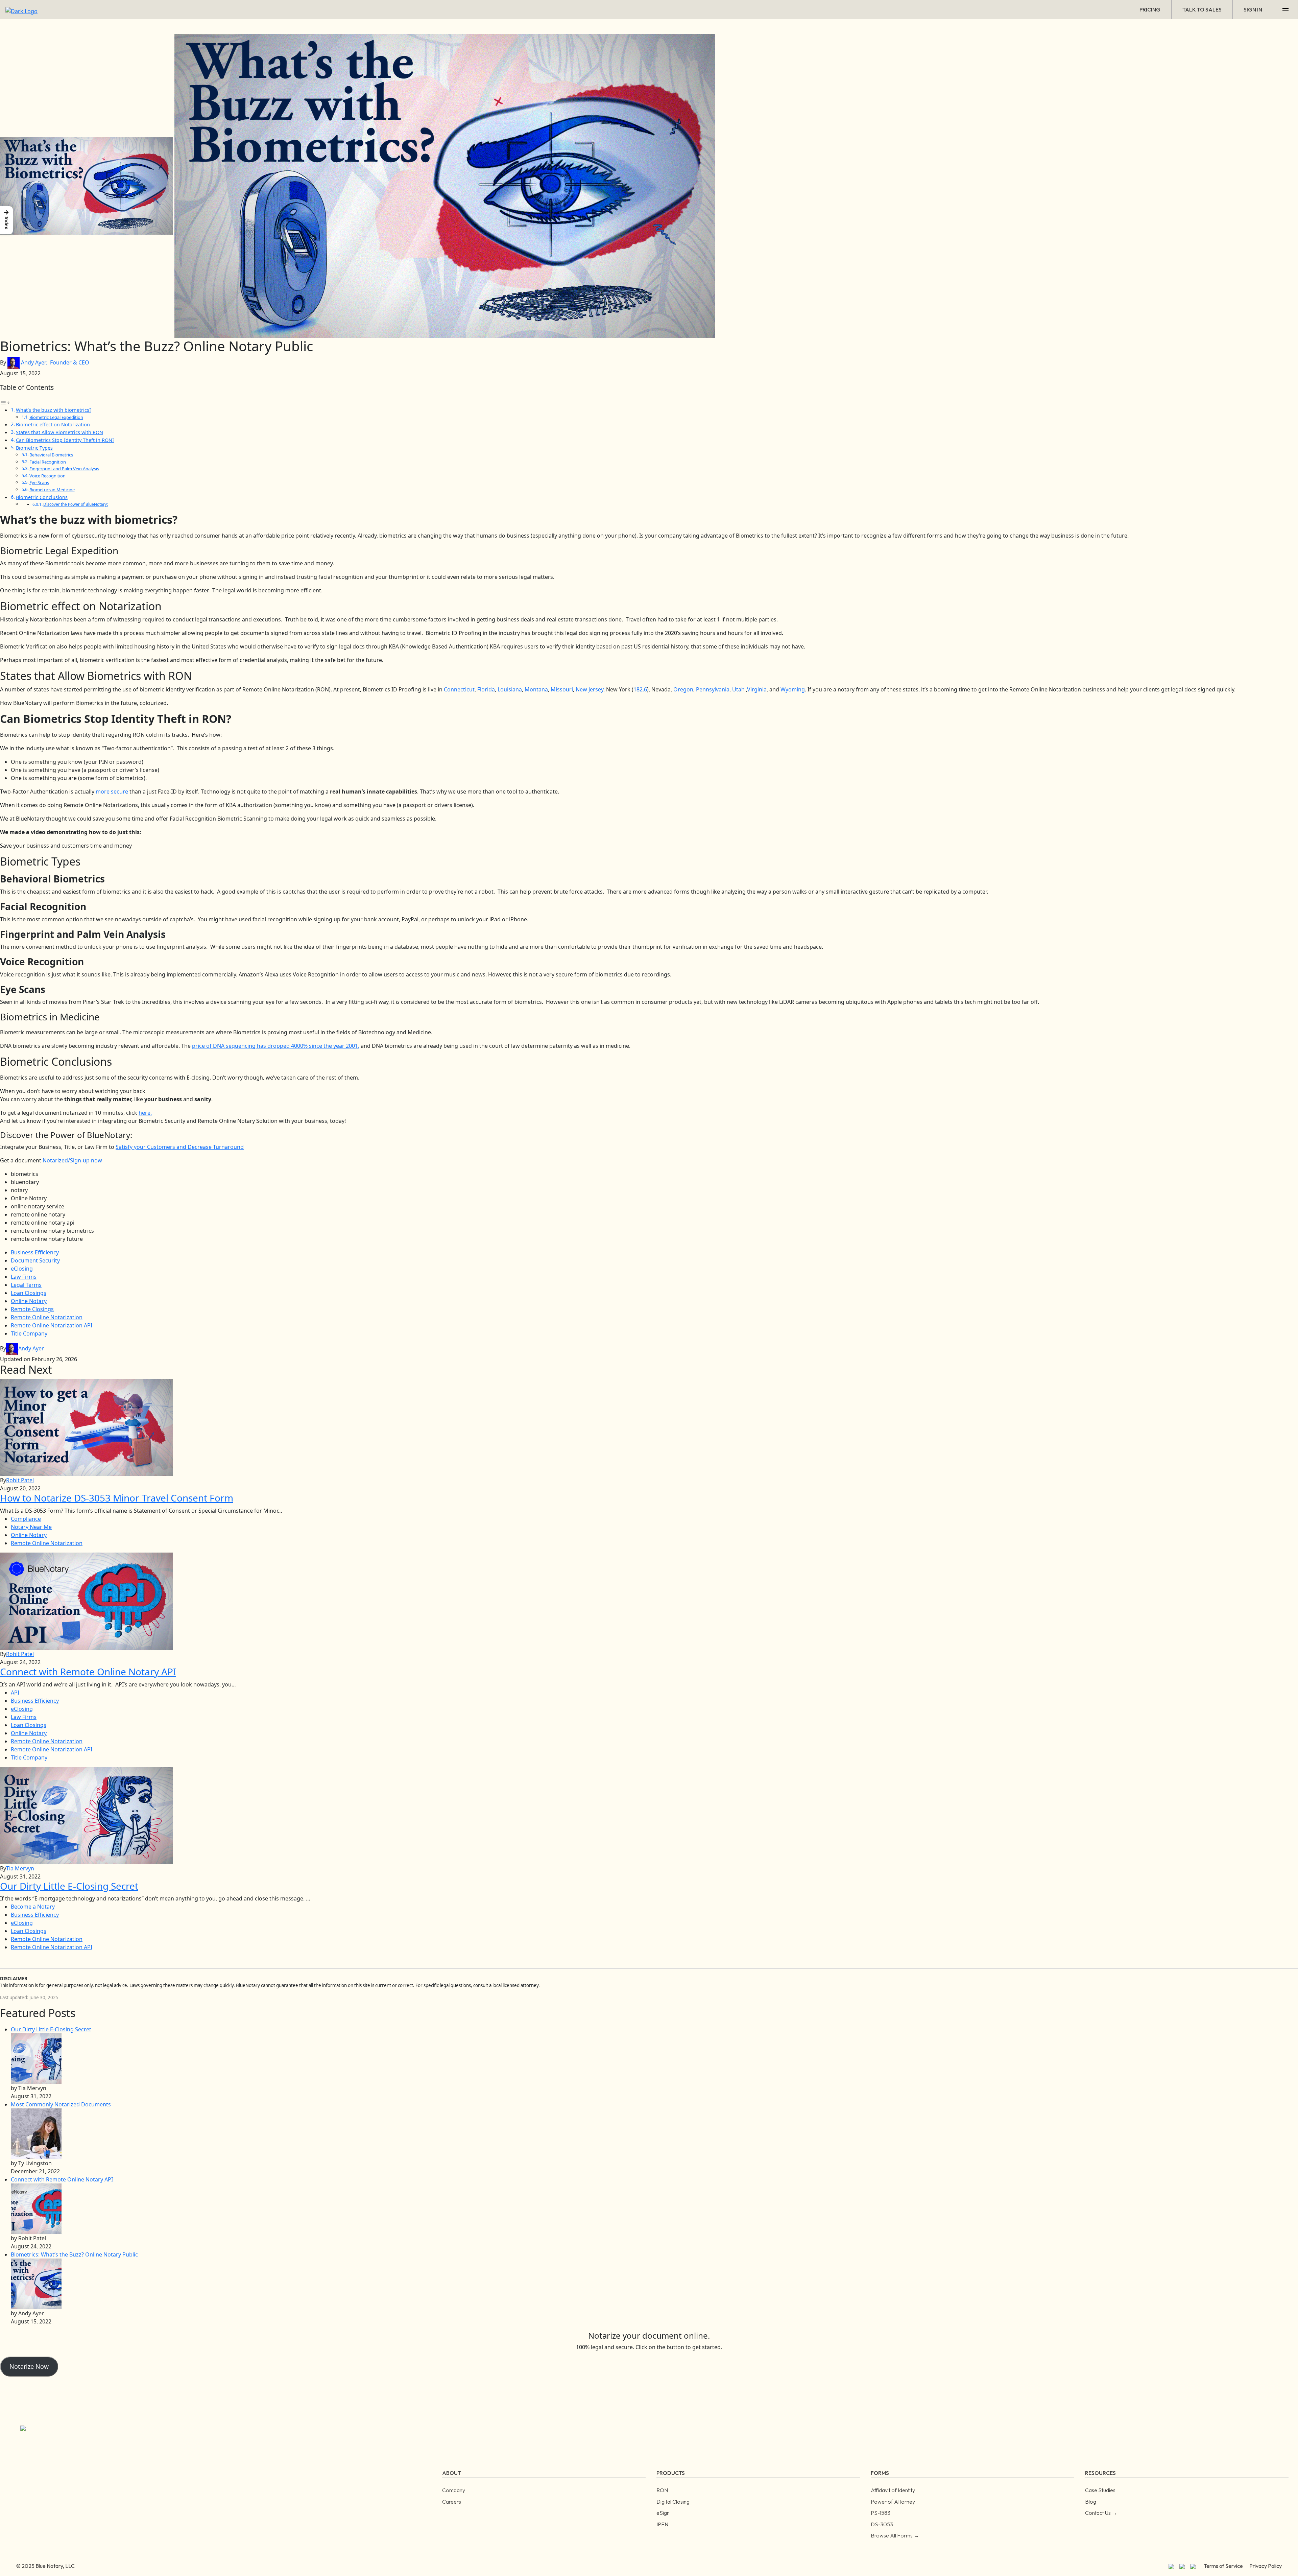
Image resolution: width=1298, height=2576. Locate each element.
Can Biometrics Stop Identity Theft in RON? (65, 440)
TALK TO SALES (1202, 9)
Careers (452, 2502)
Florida (486, 689)
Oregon (683, 689)
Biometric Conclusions (42, 497)
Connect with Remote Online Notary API (62, 2179)
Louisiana (510, 689)
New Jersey (590, 689)
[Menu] (1286, 9)
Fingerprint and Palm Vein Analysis (64, 469)
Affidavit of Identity (893, 2490)
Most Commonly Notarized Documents (61, 2104)
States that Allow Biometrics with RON (59, 432)
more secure (112, 791)
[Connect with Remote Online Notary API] (36, 2208)
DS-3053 (882, 2524)
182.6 (640, 689)
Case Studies (1100, 2490)
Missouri (562, 689)
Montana (536, 689)
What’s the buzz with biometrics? (54, 410)
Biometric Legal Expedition (56, 417)
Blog (1091, 2502)
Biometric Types (34, 448)
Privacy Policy (1266, 2566)
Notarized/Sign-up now (72, 1160)
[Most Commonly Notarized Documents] (36, 2133)
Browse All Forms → (895, 2535)
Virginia (757, 689)
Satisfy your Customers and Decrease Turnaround (180, 1147)
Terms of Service (1223, 2566)
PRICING (1150, 9)
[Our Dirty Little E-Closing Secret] (36, 2058)
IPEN (662, 2524)
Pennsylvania (713, 689)
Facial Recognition (48, 462)
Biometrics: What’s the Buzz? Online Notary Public (74, 2254)
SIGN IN (1253, 9)
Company (454, 2490)
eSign (663, 2513)
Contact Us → (1101, 2513)
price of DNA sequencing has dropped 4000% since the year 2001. (276, 1046)
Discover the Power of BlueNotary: (76, 504)
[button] (6, 220)
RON (662, 2490)
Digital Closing (673, 2502)
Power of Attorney (893, 2502)
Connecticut (459, 689)
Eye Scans (39, 482)
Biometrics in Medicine (52, 490)
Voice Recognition (47, 476)
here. (145, 1113)
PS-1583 (881, 2513)
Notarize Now (29, 2366)
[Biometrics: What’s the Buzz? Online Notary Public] (36, 2283)
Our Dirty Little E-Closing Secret (51, 2029)
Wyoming (793, 689)
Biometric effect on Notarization (53, 424)
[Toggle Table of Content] (5, 402)
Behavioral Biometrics (51, 455)
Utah (738, 689)
